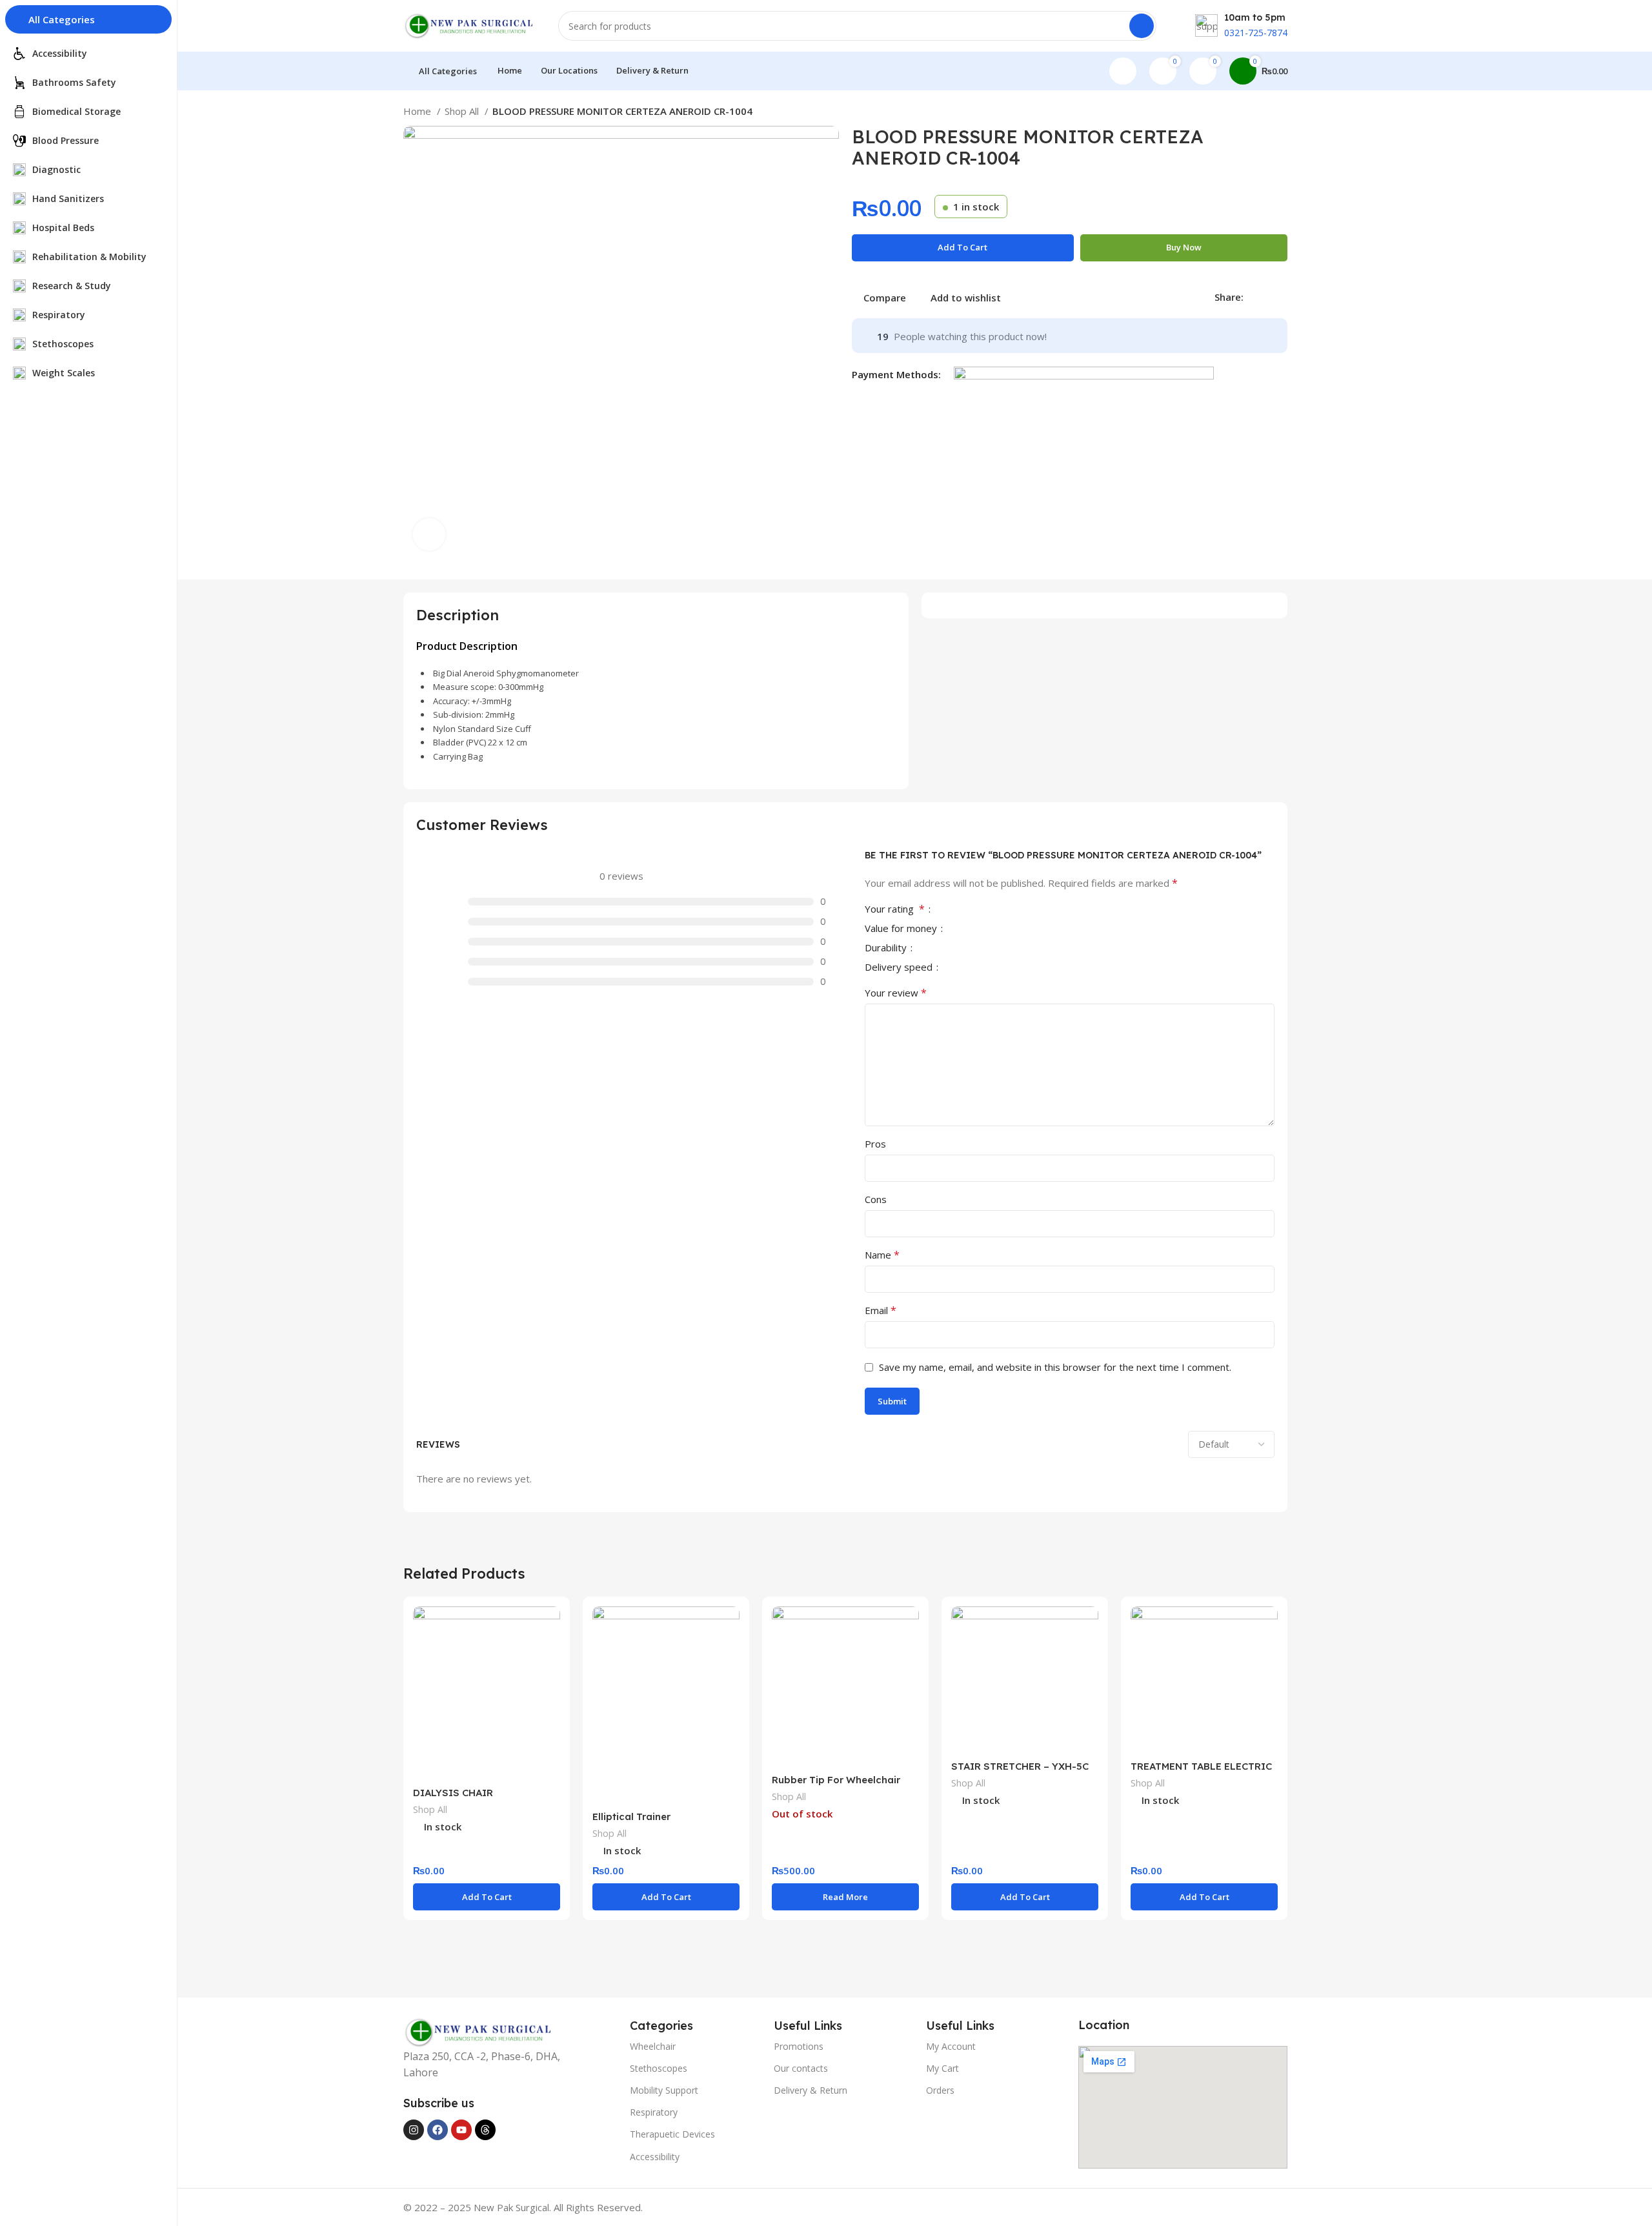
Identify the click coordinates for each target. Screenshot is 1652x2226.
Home (418, 111)
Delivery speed (900, 968)
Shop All (463, 111)
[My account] (1123, 71)
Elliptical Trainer (631, 1816)
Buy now (1184, 247)
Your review (896, 993)
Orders (940, 2090)
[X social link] (1269, 297)
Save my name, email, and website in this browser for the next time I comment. (1055, 1367)
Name (882, 1255)
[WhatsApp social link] (1284, 297)
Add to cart (962, 247)
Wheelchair (653, 2046)
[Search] (1142, 26)
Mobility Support (664, 2090)
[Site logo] (468, 25)
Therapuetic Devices (672, 2134)
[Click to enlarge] (429, 534)
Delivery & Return (811, 2090)
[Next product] (1281, 113)
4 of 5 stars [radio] (985, 910)
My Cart (942, 2068)
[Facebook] (438, 2130)
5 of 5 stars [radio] (996, 910)
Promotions (799, 2046)
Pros (875, 1144)
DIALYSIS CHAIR (453, 1793)
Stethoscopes (659, 2068)
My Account (951, 2046)
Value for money (902, 929)
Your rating (895, 910)
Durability (887, 948)
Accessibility (655, 2157)
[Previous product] (1255, 113)
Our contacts (801, 2068)
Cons (876, 1199)
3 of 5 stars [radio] (975, 910)
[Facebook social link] (1254, 297)
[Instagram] (414, 2130)
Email (881, 1310)
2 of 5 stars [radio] (965, 910)
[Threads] (485, 2130)
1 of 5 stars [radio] (954, 910)
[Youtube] (461, 2130)
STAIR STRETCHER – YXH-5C (1020, 1766)
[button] (487, 1897)
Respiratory (654, 2112)
